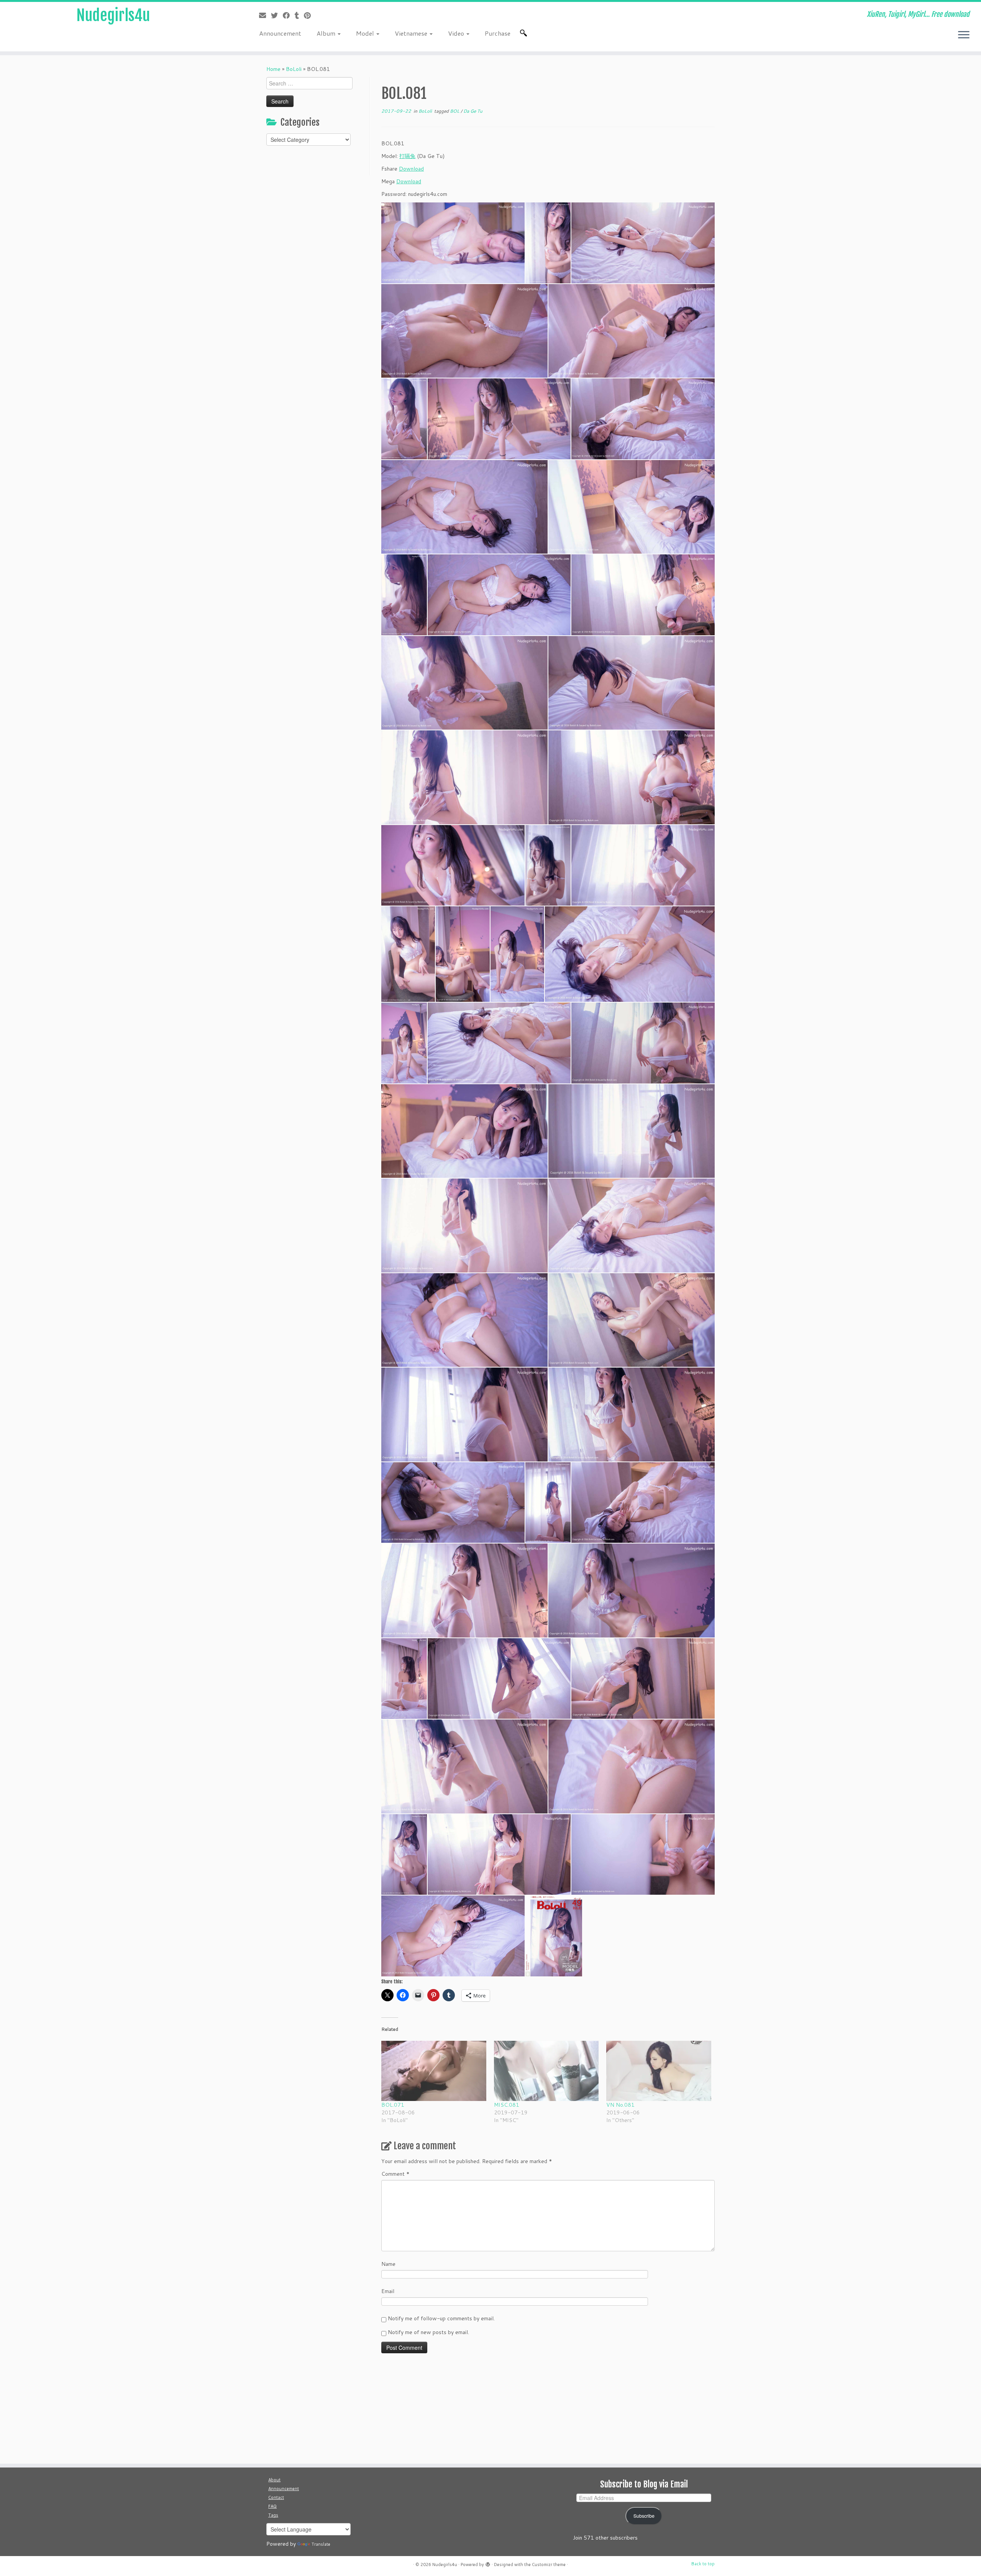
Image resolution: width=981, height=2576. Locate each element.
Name (388, 2264)
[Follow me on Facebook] (289, 15)
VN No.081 (620, 2105)
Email (388, 2291)
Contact (276, 2497)
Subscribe (644, 2516)
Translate (321, 2544)
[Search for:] (525, 33)
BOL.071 (393, 2105)
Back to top (703, 2564)
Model (366, 33)
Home (273, 69)
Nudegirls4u (113, 15)
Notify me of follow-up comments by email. (441, 2318)
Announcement (280, 33)
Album (327, 33)
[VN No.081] (659, 2071)
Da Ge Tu (473, 111)
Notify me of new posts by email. (428, 2332)
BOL (455, 111)
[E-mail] (265, 15)
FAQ (272, 2506)
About (274, 2480)
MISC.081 (507, 2105)
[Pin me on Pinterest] (310, 15)
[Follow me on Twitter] (277, 15)
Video (457, 33)
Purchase (498, 33)
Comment (395, 2174)
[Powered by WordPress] (488, 2563)
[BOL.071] (434, 2071)
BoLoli (294, 69)
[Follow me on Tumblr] (299, 15)
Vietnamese (412, 33)
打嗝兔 (407, 156)
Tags (273, 2515)
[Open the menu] (964, 35)
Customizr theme (549, 2564)
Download (411, 169)
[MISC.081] (546, 2071)
